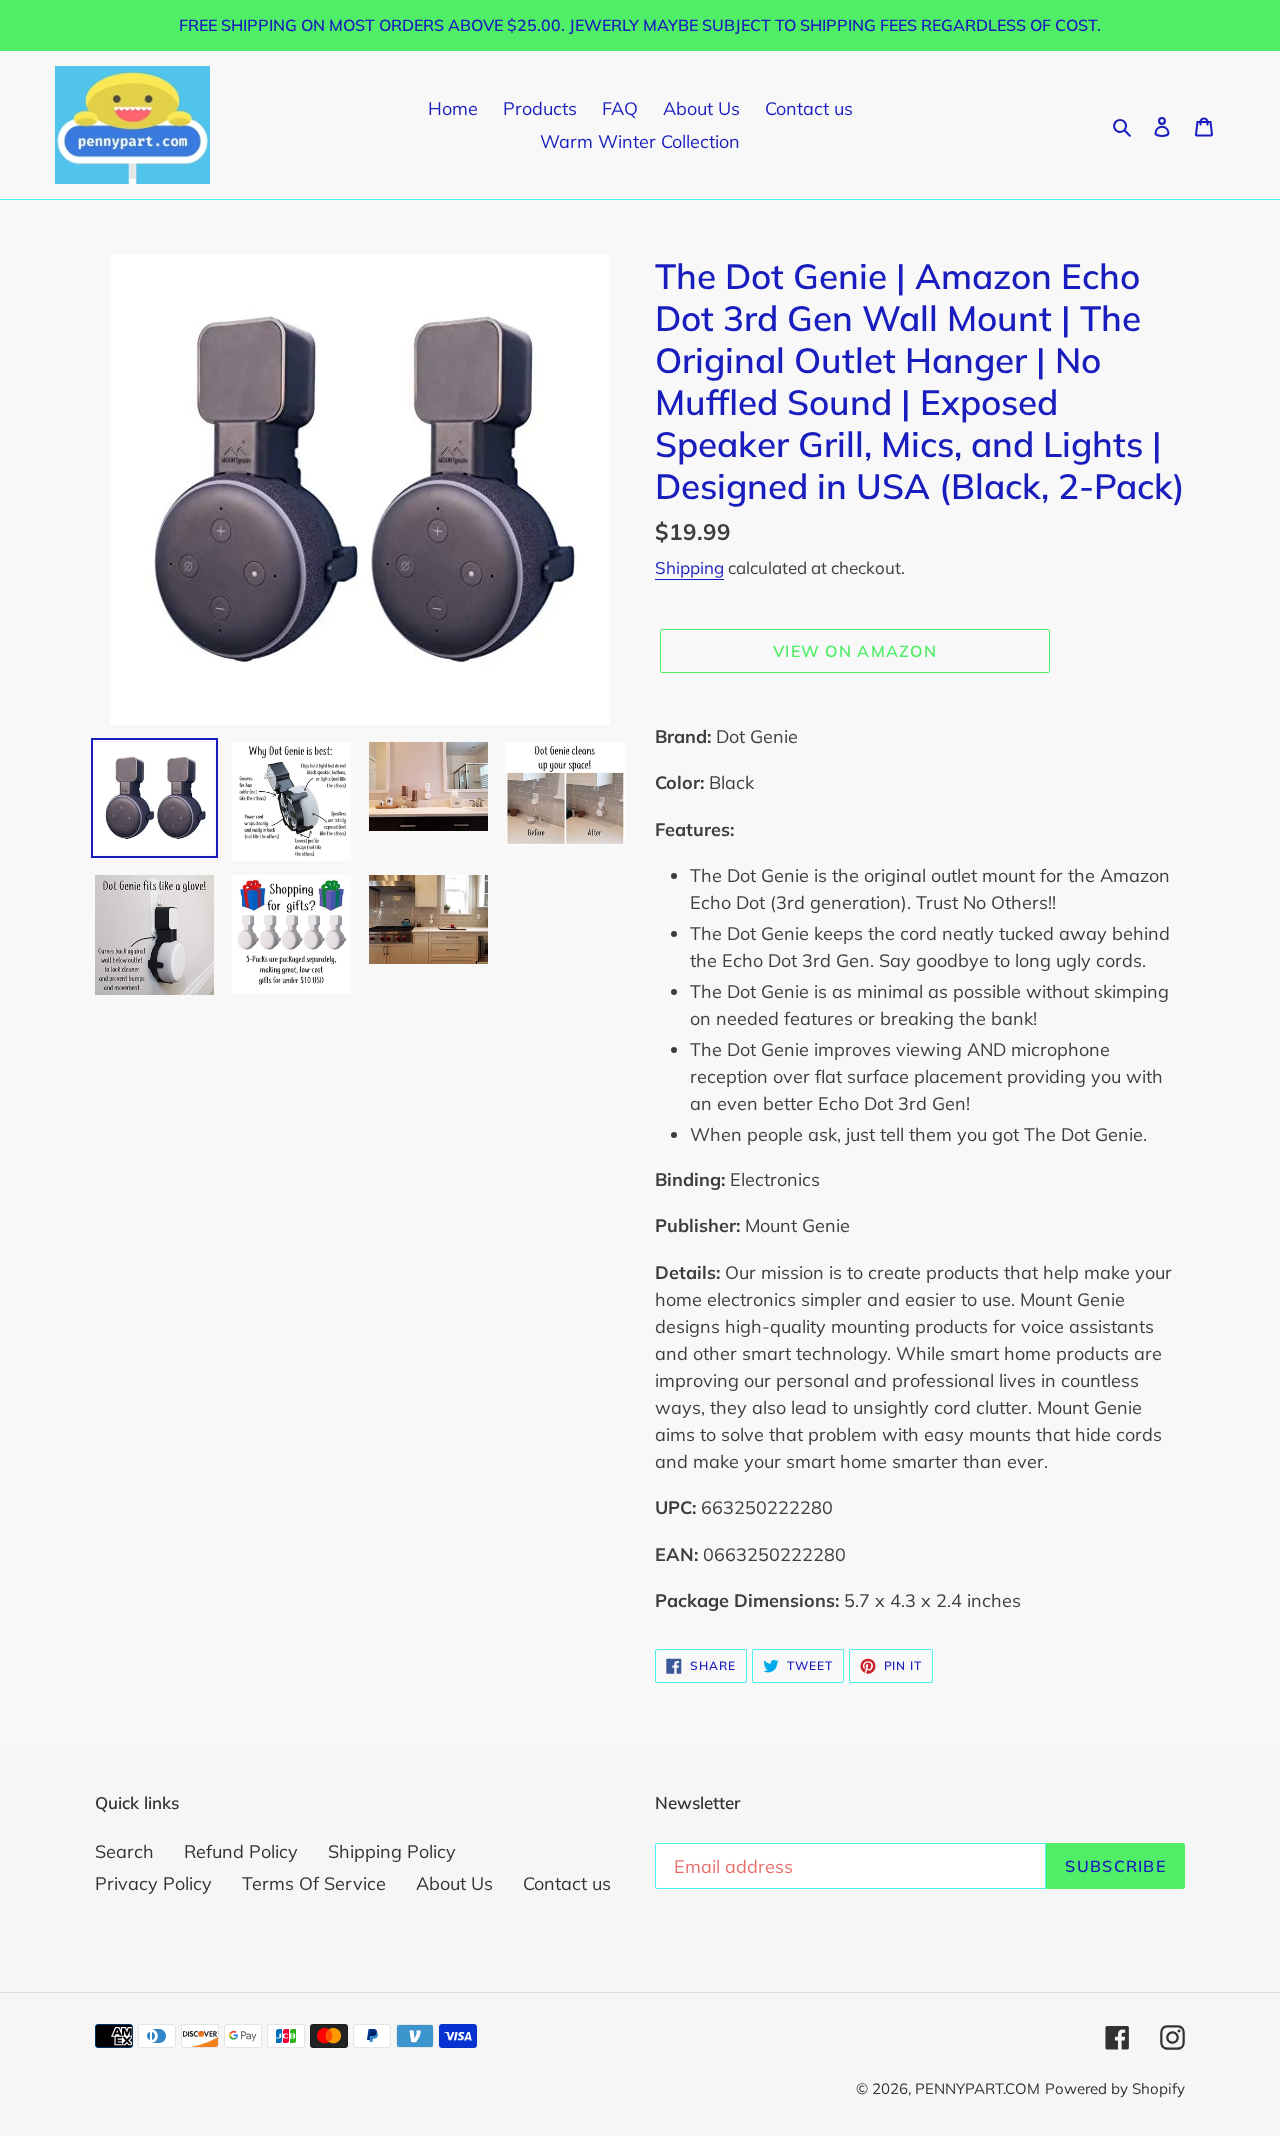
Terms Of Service (314, 1883)
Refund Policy (241, 1851)
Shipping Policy (392, 1851)
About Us (454, 1883)
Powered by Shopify (1115, 2088)
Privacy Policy (153, 1883)
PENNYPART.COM (977, 2088)
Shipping (689, 567)
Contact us (567, 1883)
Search (124, 1851)
